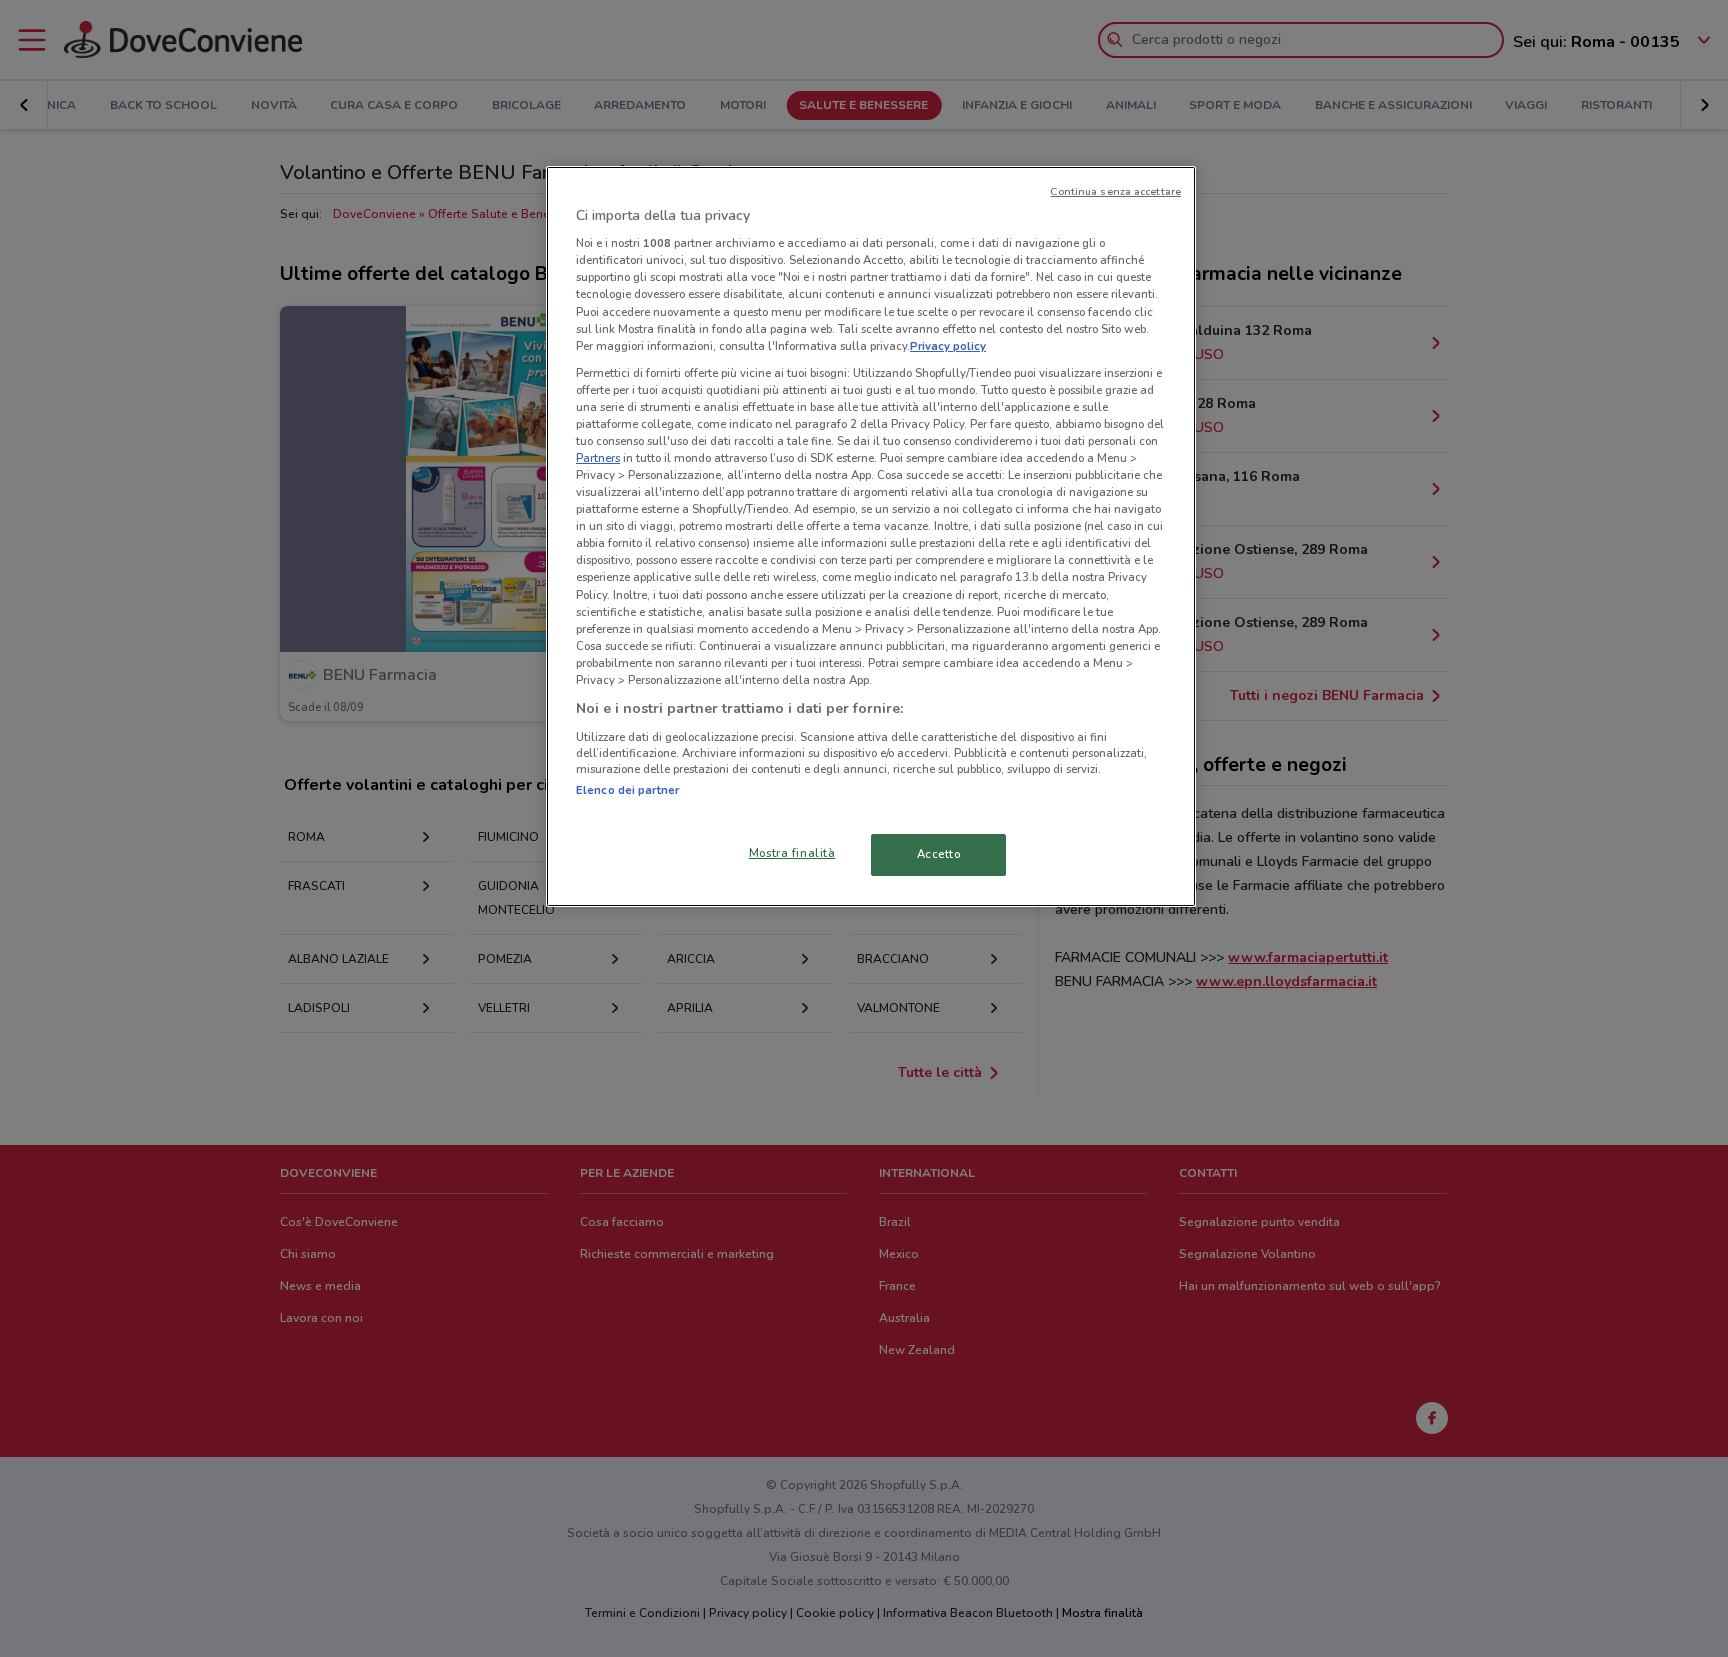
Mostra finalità (792, 853)
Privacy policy (948, 346)
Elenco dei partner (627, 790)
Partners (598, 458)
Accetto (939, 854)
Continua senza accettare (1115, 191)
